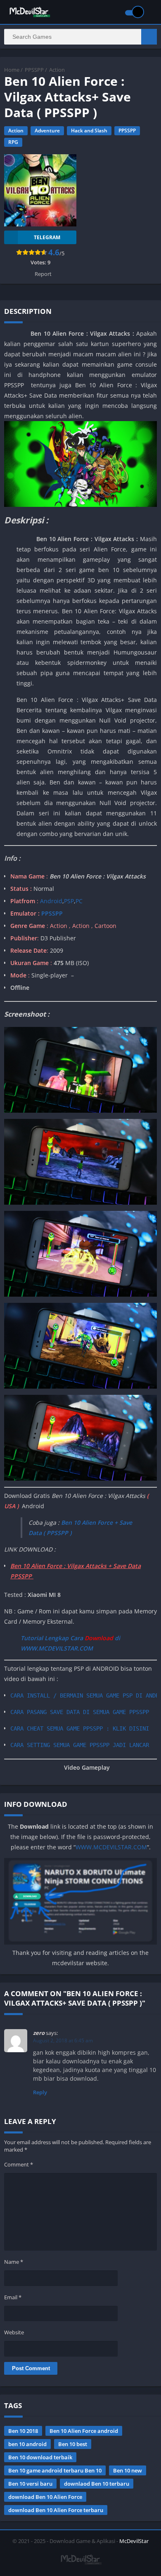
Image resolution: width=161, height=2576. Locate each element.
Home (12, 70)
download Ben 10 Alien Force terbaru (56, 2510)
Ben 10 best (73, 2444)
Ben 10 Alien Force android (84, 2431)
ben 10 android (27, 2444)
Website (14, 2332)
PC (79, 901)
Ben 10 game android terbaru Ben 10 (55, 2470)
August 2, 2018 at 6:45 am (63, 2040)
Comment (19, 2164)
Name (14, 2262)
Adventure (47, 131)
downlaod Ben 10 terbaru (97, 2484)
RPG (13, 142)
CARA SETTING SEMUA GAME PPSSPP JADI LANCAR (80, 1745)
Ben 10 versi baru (30, 2484)
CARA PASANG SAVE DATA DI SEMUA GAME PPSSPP (80, 1712)
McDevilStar (134, 2541)
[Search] (149, 37)
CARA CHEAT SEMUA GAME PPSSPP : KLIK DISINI (80, 1728)
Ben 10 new (128, 2470)
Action (57, 70)
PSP (69, 901)
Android (50, 901)
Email (13, 2297)
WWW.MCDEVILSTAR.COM (111, 1847)
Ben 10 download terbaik (40, 2457)
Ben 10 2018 (23, 2431)
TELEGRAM (47, 237)
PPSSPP (34, 70)
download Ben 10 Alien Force (45, 2497)
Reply (40, 2092)
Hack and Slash (89, 131)
